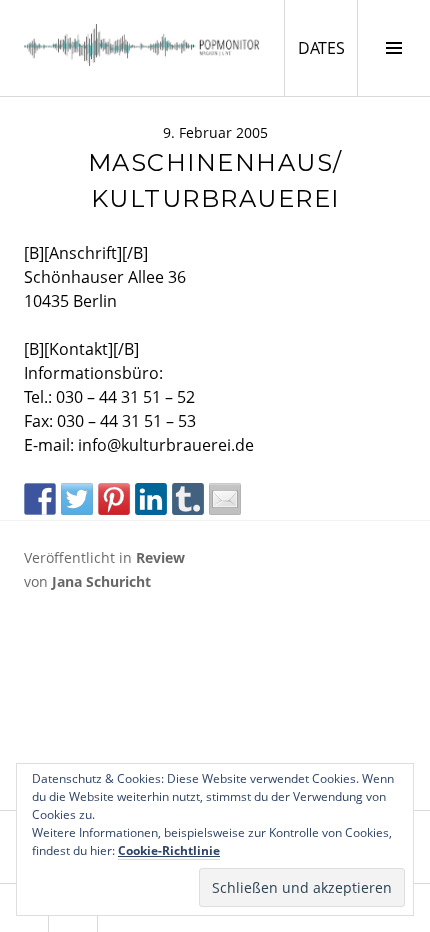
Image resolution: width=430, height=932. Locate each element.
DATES (327, 47)
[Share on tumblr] (188, 499)
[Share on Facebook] (40, 499)
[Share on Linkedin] (151, 499)
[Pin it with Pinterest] (114, 499)
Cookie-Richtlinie (169, 850)
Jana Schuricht (101, 581)
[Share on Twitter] (77, 499)
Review (160, 557)
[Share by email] (225, 499)
